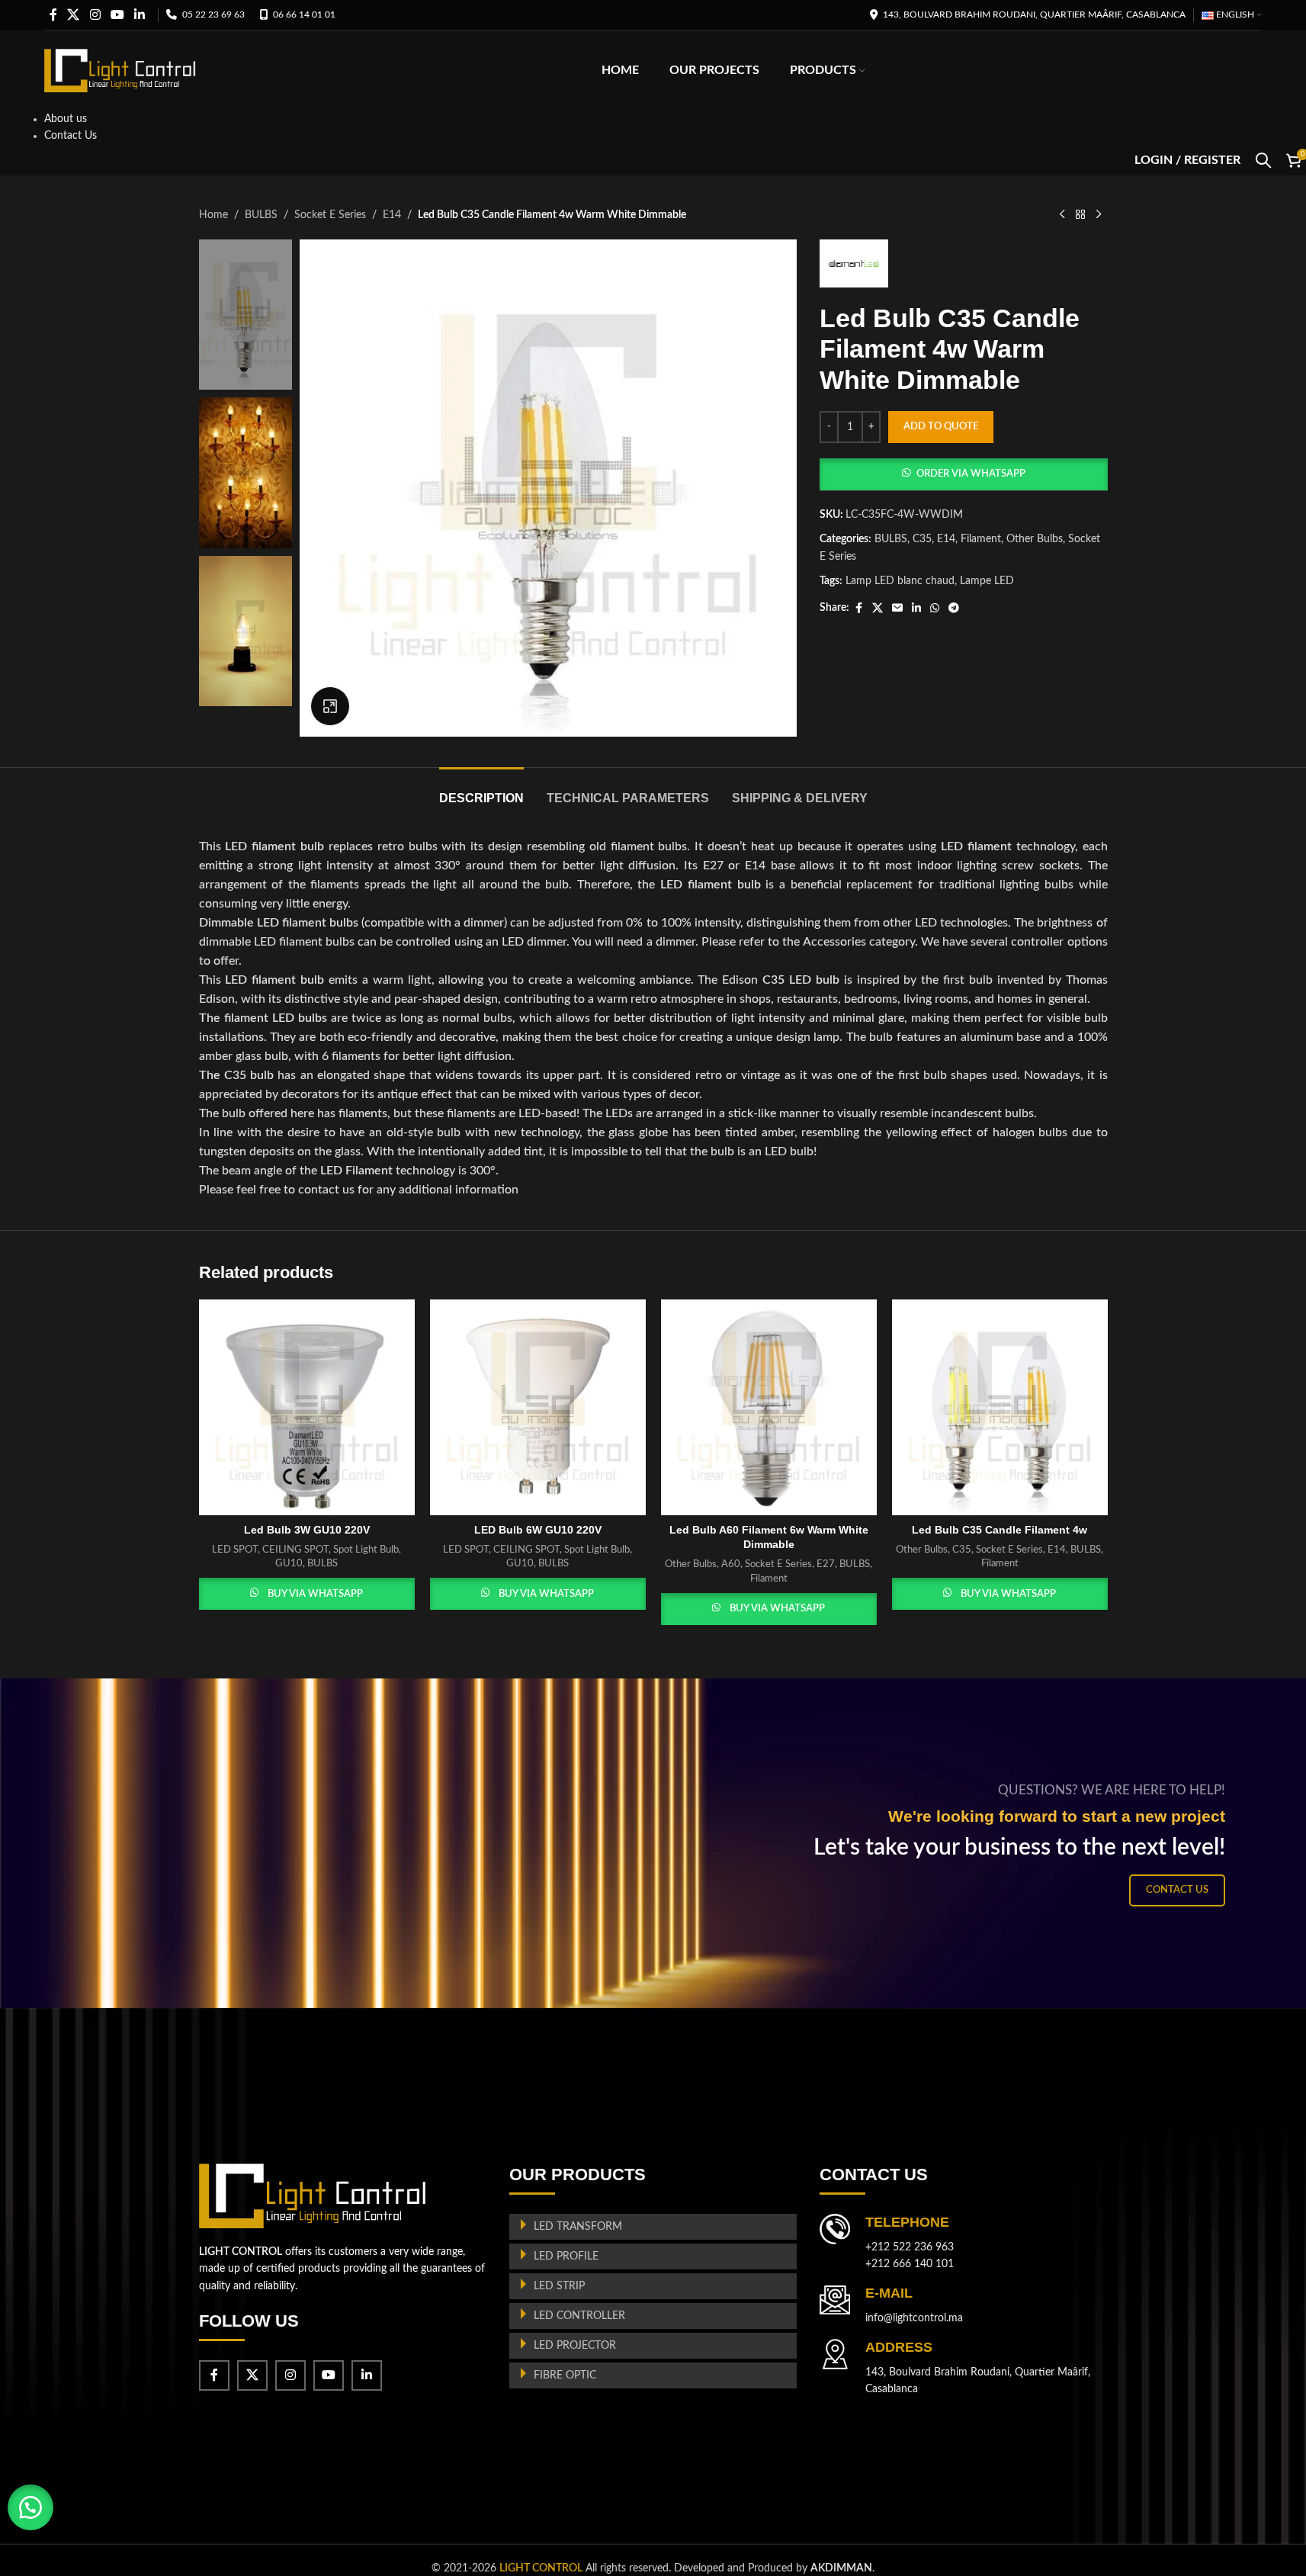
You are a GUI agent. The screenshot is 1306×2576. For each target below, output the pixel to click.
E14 (392, 215)
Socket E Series (330, 215)
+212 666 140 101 (910, 2264)
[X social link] (74, 15)
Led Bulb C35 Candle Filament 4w (1000, 1530)
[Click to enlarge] (330, 706)
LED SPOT (235, 1550)
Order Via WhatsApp (971, 474)
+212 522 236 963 (910, 2247)
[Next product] (1099, 215)
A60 (731, 1564)
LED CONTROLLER (579, 2316)
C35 (922, 539)
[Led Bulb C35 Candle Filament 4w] (1000, 1407)
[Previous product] (1062, 215)
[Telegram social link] (954, 609)
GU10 (289, 1563)
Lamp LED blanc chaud (900, 581)
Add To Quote (941, 427)
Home (213, 215)
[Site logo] (120, 70)
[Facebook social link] (53, 15)
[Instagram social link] (95, 15)
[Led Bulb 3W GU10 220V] (307, 1407)
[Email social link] (897, 609)
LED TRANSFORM (578, 2227)
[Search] (1263, 160)
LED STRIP (559, 2286)
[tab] (481, 790)
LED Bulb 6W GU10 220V (538, 1530)
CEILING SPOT (295, 1550)
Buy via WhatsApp (315, 1594)
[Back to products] (1080, 215)
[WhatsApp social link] (935, 609)
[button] (963, 474)
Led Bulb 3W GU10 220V (307, 1530)
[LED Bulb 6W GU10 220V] (538, 1407)
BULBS (261, 215)
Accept (1249, 2554)
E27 (826, 1564)
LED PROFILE (566, 2256)
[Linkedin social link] (140, 15)
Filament (981, 539)
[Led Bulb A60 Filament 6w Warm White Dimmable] (769, 1407)
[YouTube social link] (117, 15)
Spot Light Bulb (366, 1550)
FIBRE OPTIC (565, 2375)
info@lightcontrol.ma (914, 2318)
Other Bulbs (1035, 539)
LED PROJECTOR (575, 2346)
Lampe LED (987, 581)
